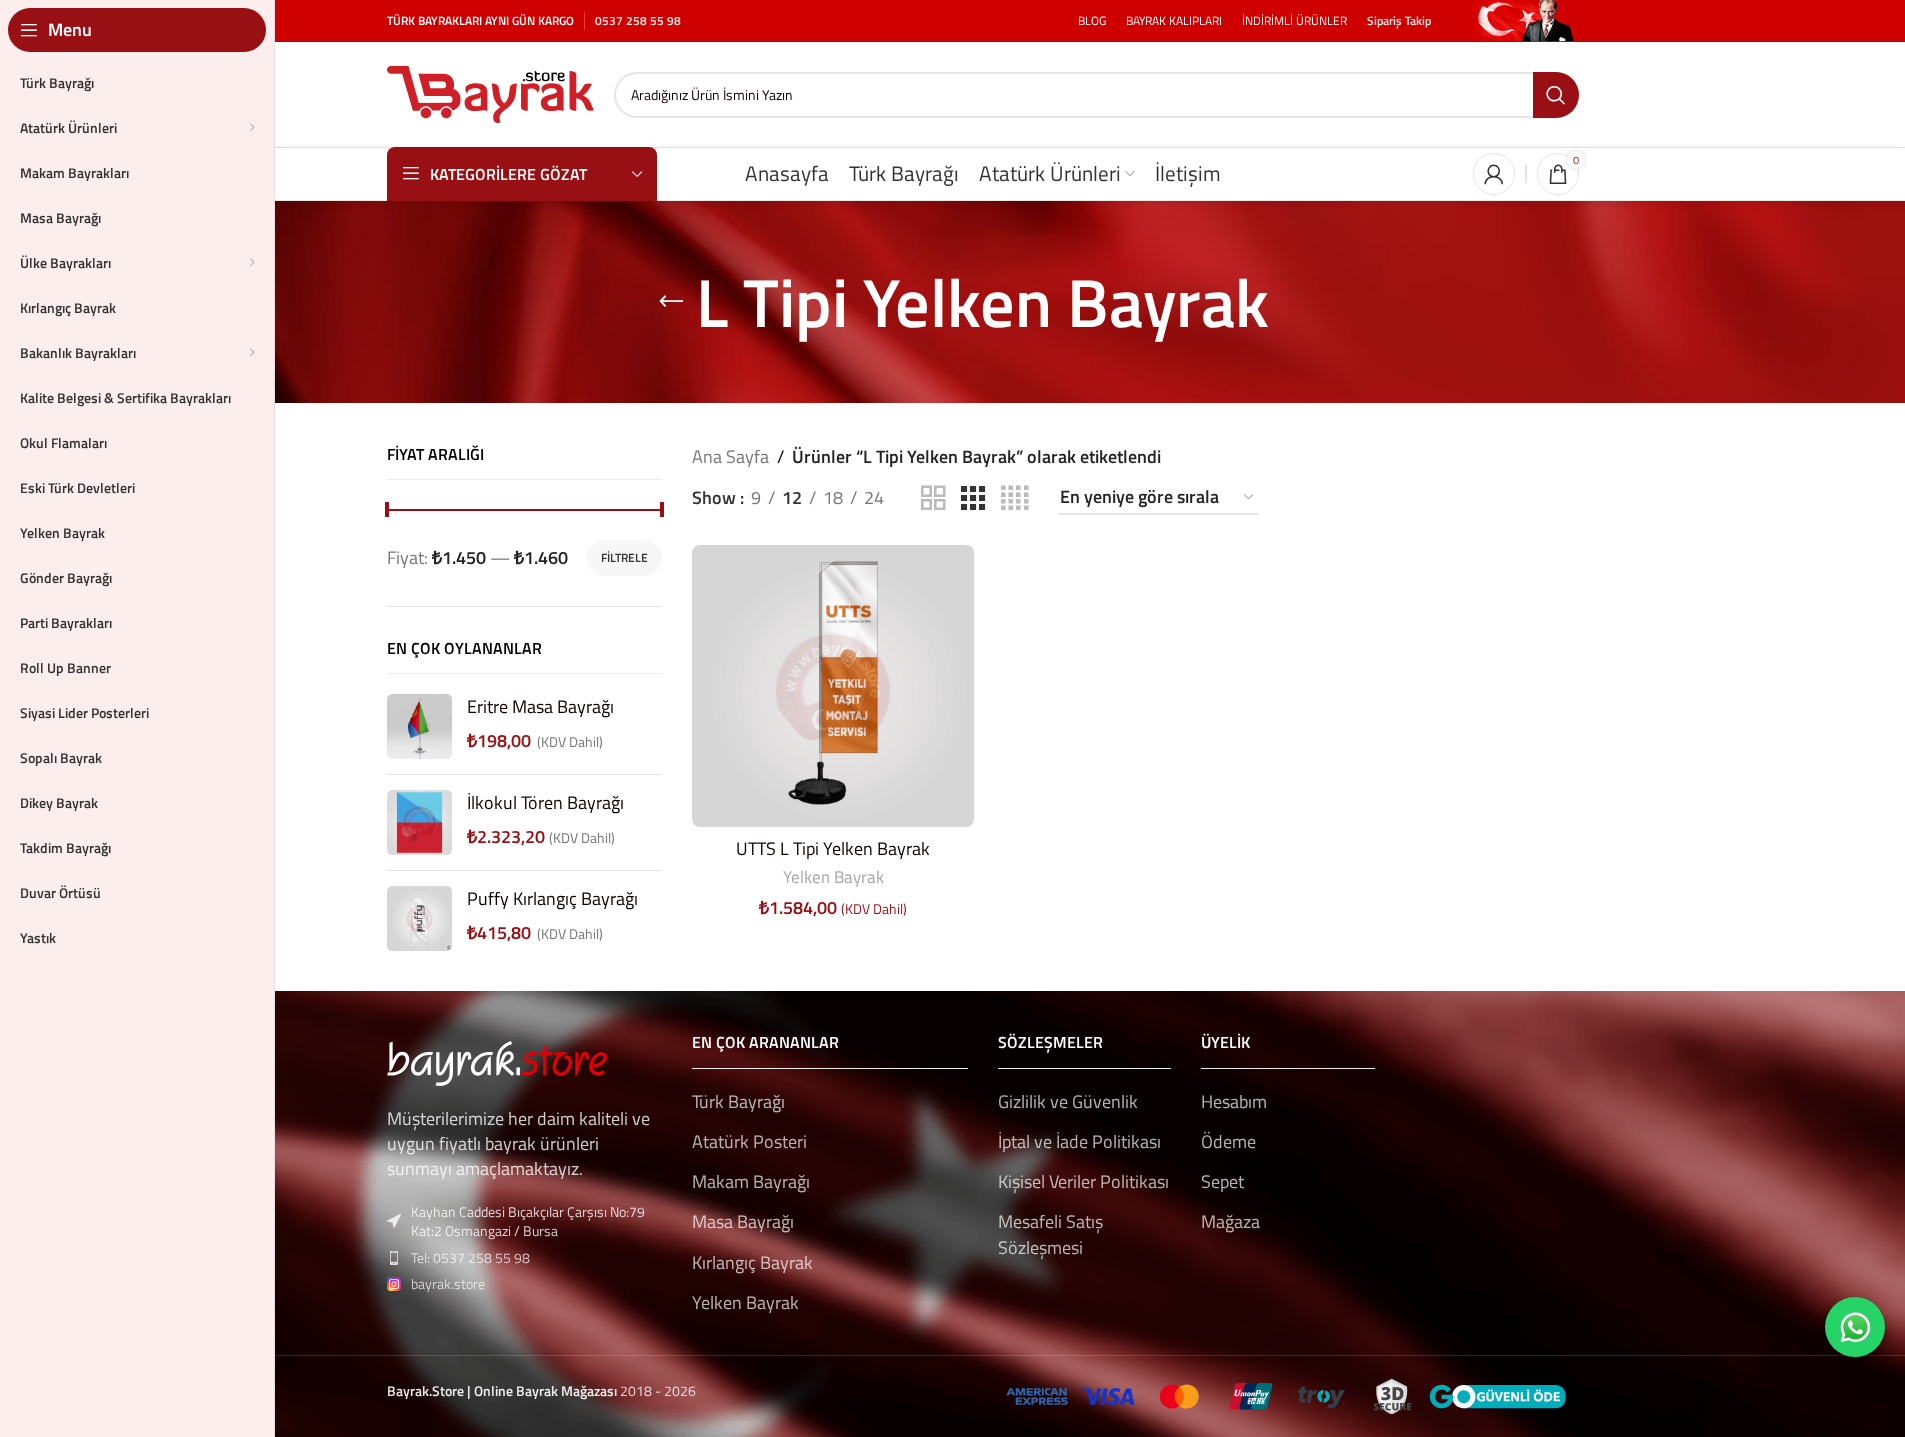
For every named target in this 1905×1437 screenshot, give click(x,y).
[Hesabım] (1494, 174)
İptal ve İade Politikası (1079, 1141)
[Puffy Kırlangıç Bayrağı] (419, 918)
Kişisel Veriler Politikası (1083, 1181)
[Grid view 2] (933, 498)
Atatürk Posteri (749, 1141)
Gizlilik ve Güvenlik (1068, 1101)
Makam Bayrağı (751, 1181)
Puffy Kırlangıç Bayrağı (552, 898)
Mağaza (1230, 1221)
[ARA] (1556, 95)
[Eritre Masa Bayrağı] (419, 726)
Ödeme (1228, 1141)
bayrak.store (448, 1283)
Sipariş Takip (1399, 20)
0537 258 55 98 (638, 20)
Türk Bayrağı (738, 1101)
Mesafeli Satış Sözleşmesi (1050, 1234)
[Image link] (497, 1061)
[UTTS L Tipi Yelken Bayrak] (833, 686)
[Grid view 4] (1014, 498)
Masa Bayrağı (743, 1221)
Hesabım (1234, 1101)
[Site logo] (490, 92)
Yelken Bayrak (833, 877)
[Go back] (671, 302)
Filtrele (624, 557)
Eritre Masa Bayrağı (540, 706)
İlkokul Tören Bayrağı (545, 802)
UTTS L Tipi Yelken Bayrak (833, 848)
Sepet (1222, 1181)
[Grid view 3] (973, 498)
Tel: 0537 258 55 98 (470, 1257)
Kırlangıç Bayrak (752, 1262)
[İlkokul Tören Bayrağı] (419, 822)
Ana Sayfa (730, 456)
